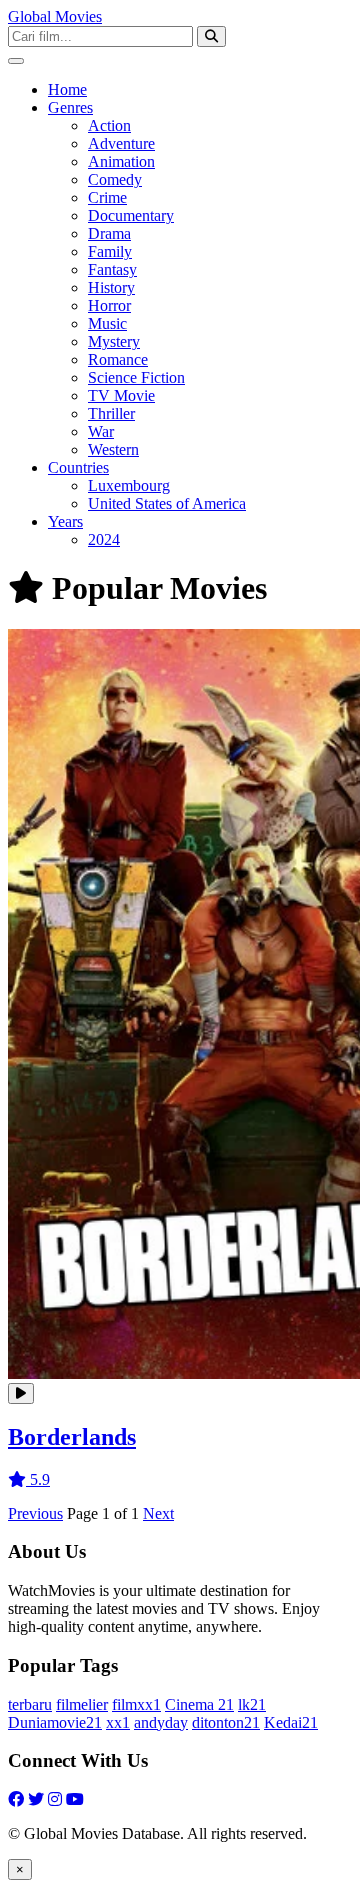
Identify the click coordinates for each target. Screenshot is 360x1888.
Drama (109, 233)
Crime (107, 197)
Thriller (111, 413)
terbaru (30, 1704)
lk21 (252, 1704)
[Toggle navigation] (16, 61)
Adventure (121, 143)
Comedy (115, 179)
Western (113, 449)
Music (107, 323)
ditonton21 (226, 1722)
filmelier (82, 1704)
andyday (161, 1722)
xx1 (118, 1722)
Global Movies (55, 16)
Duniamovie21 (55, 1722)
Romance (118, 359)
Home (67, 89)
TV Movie (121, 395)
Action (109, 125)
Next (158, 1513)
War (101, 431)
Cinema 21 (199, 1704)
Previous (35, 1513)
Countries (78, 467)
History (111, 287)
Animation (121, 161)
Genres (70, 107)
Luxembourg (129, 485)
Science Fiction (136, 377)
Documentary (131, 215)
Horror (109, 305)
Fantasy (112, 269)
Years (65, 521)
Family (110, 251)
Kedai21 (291, 1722)
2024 (104, 539)
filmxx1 (136, 1704)
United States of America (167, 503)
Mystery (114, 341)
